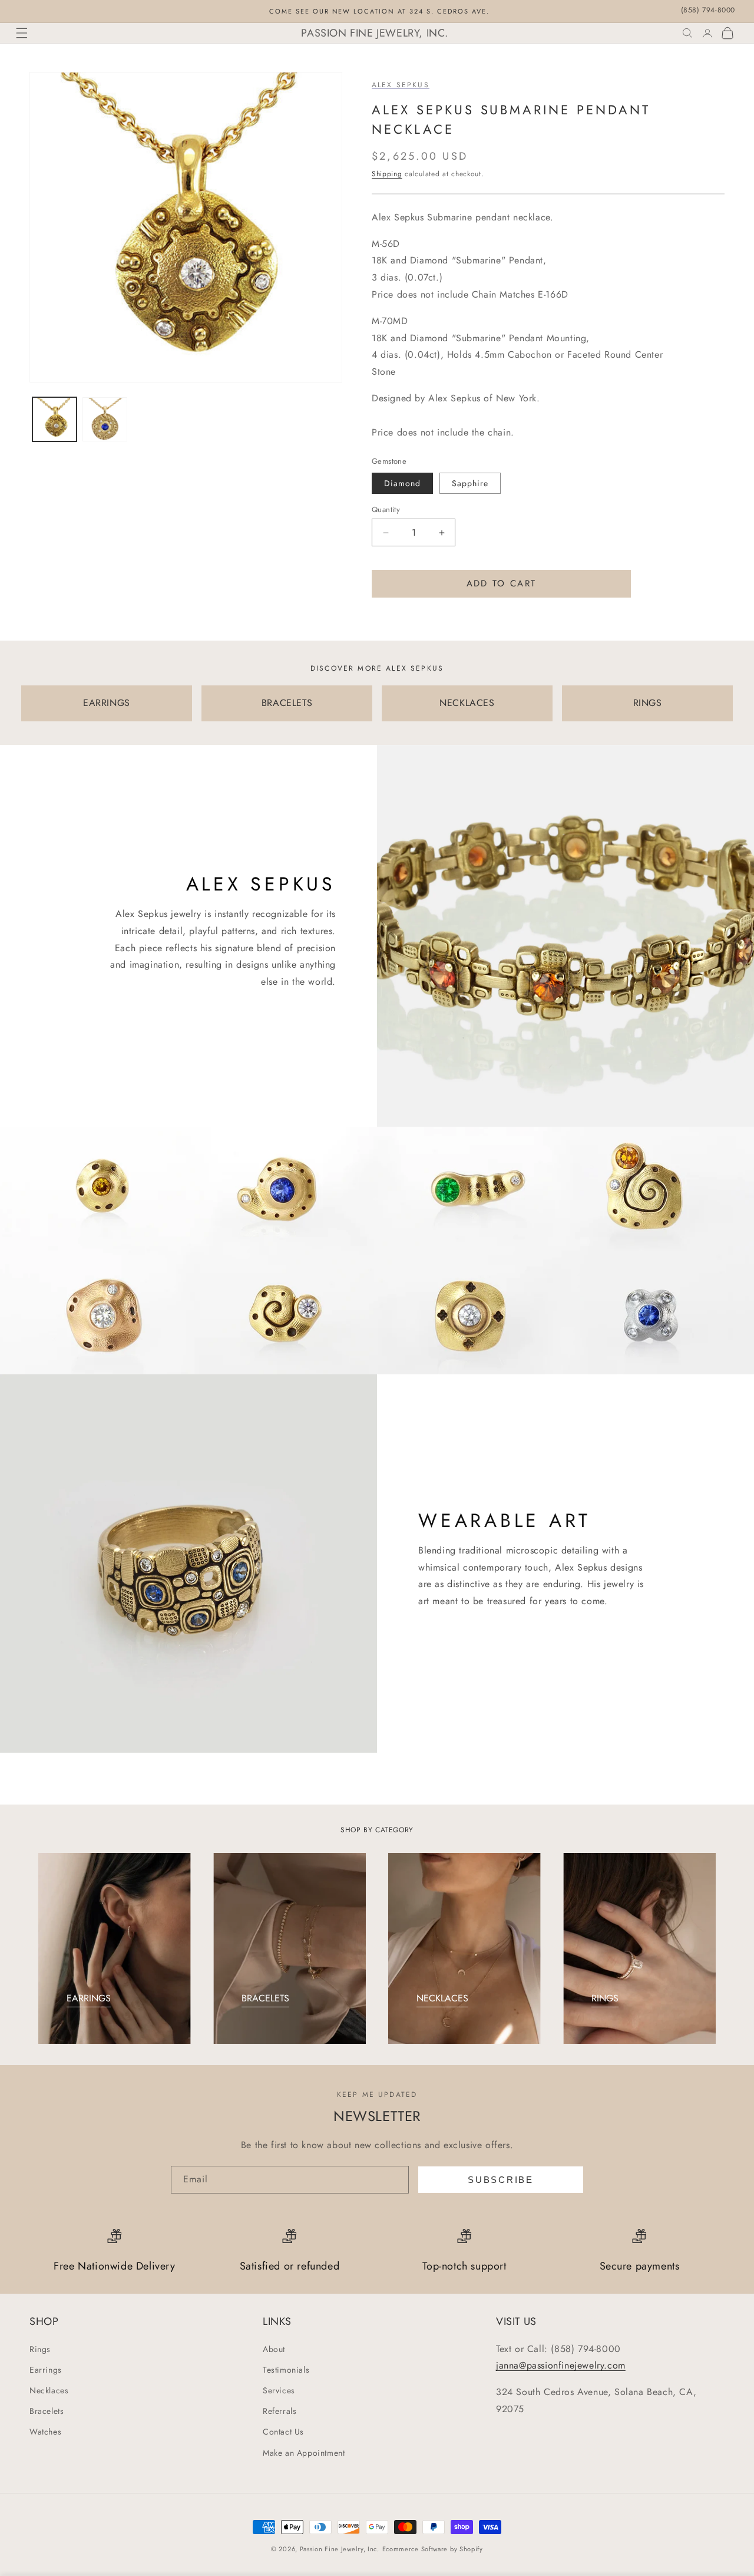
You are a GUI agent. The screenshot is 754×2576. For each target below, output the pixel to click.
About (274, 2349)
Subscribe (500, 2180)
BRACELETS (287, 703)
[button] (22, 33)
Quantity (386, 509)
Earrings (46, 2370)
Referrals (280, 2411)
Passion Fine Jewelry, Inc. (340, 2549)
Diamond (402, 483)
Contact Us (283, 2432)
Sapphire (470, 483)
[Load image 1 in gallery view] (54, 419)
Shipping (387, 174)
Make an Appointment (304, 2453)
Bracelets (47, 2411)
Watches (45, 2432)
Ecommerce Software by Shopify (433, 2549)
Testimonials (286, 2370)
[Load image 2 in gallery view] (105, 419)
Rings (40, 2349)
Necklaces (49, 2390)
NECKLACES (467, 703)
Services (279, 2390)
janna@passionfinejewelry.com (561, 2365)
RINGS (648, 703)
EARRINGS (107, 703)
